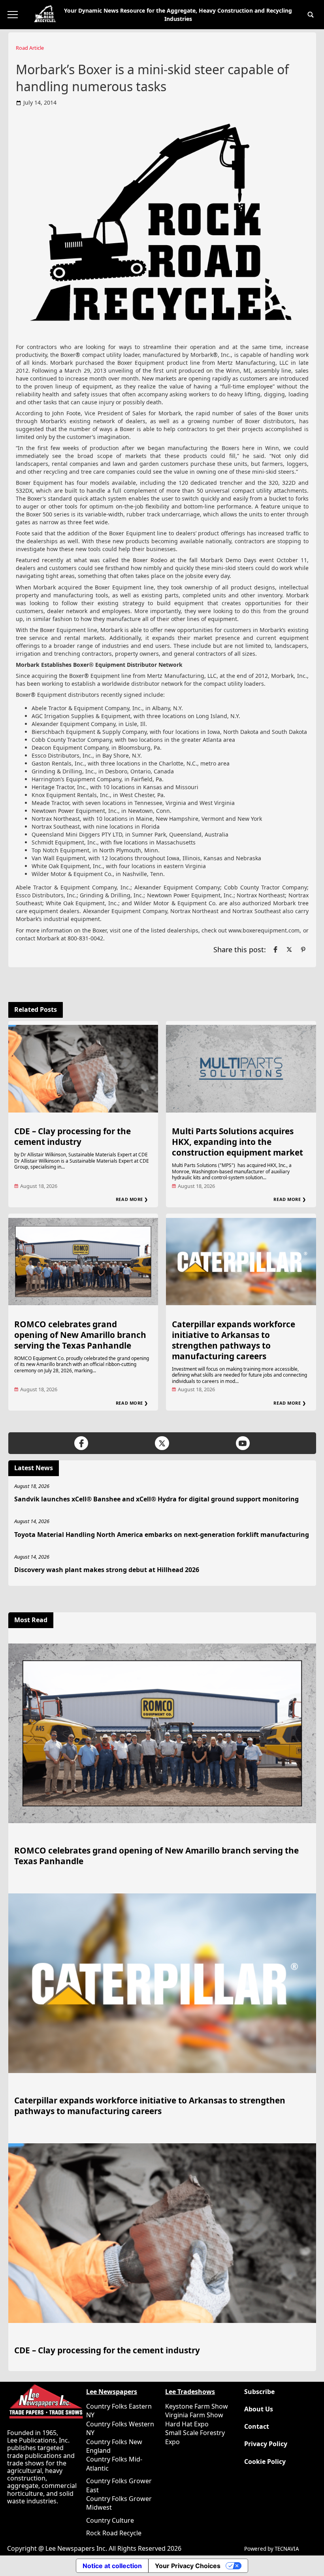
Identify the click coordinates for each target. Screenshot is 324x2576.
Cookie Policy (265, 2462)
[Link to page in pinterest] (303, 949)
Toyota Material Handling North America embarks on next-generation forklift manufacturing (162, 1535)
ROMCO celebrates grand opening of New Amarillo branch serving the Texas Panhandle (80, 1335)
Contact (257, 2427)
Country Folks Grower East (119, 2485)
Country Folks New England (114, 2446)
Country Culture (110, 2520)
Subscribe (259, 2392)
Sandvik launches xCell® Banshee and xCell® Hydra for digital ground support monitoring (156, 1499)
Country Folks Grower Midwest (119, 2503)
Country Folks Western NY (120, 2428)
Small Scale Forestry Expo (195, 2437)
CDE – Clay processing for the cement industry (73, 1136)
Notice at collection (112, 2566)
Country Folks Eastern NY (119, 2411)
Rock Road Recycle (114, 2533)
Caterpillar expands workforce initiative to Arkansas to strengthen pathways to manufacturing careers (234, 1340)
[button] (311, 15)
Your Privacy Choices (188, 2566)
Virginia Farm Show (194, 2415)
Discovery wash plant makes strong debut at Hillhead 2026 (107, 1570)
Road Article (30, 48)
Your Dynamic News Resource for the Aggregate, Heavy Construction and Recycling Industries (178, 15)
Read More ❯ (132, 1199)
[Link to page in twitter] (289, 949)
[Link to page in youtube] (243, 1443)
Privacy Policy (266, 2444)
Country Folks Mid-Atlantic (114, 2463)
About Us (259, 2409)
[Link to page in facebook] (275, 949)
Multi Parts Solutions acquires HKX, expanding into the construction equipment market (237, 1142)
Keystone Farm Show (197, 2406)
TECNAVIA (287, 2549)
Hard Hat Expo (187, 2424)
